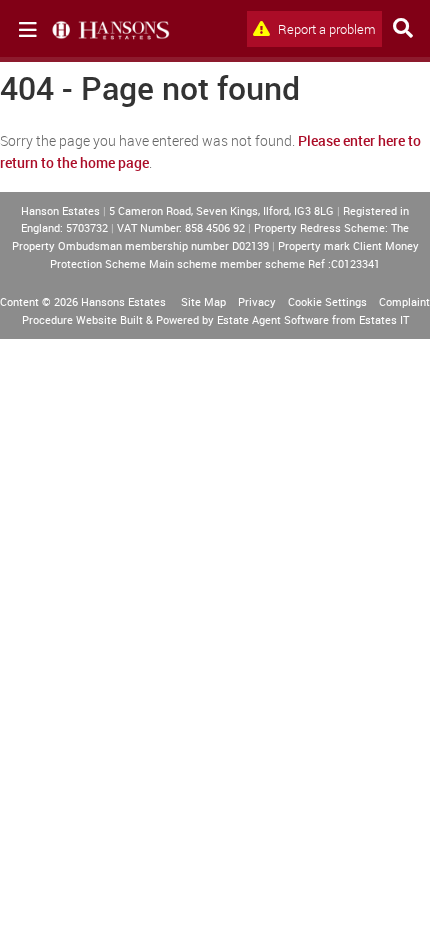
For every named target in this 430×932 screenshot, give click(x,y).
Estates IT (384, 319)
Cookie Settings (327, 301)
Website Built (109, 319)
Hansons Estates (123, 301)
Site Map (203, 301)
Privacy (257, 301)
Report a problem (325, 29)
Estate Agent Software (273, 319)
